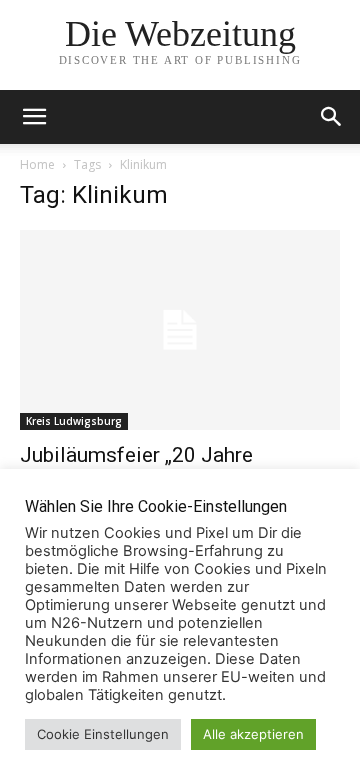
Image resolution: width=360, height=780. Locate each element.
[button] (332, 117)
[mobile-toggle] (34, 117)
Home (37, 164)
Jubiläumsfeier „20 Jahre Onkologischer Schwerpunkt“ (152, 467)
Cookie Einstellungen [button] (103, 734)
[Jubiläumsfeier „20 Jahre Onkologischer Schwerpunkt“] (180, 330)
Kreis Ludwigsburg (74, 421)
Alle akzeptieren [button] (253, 734)
